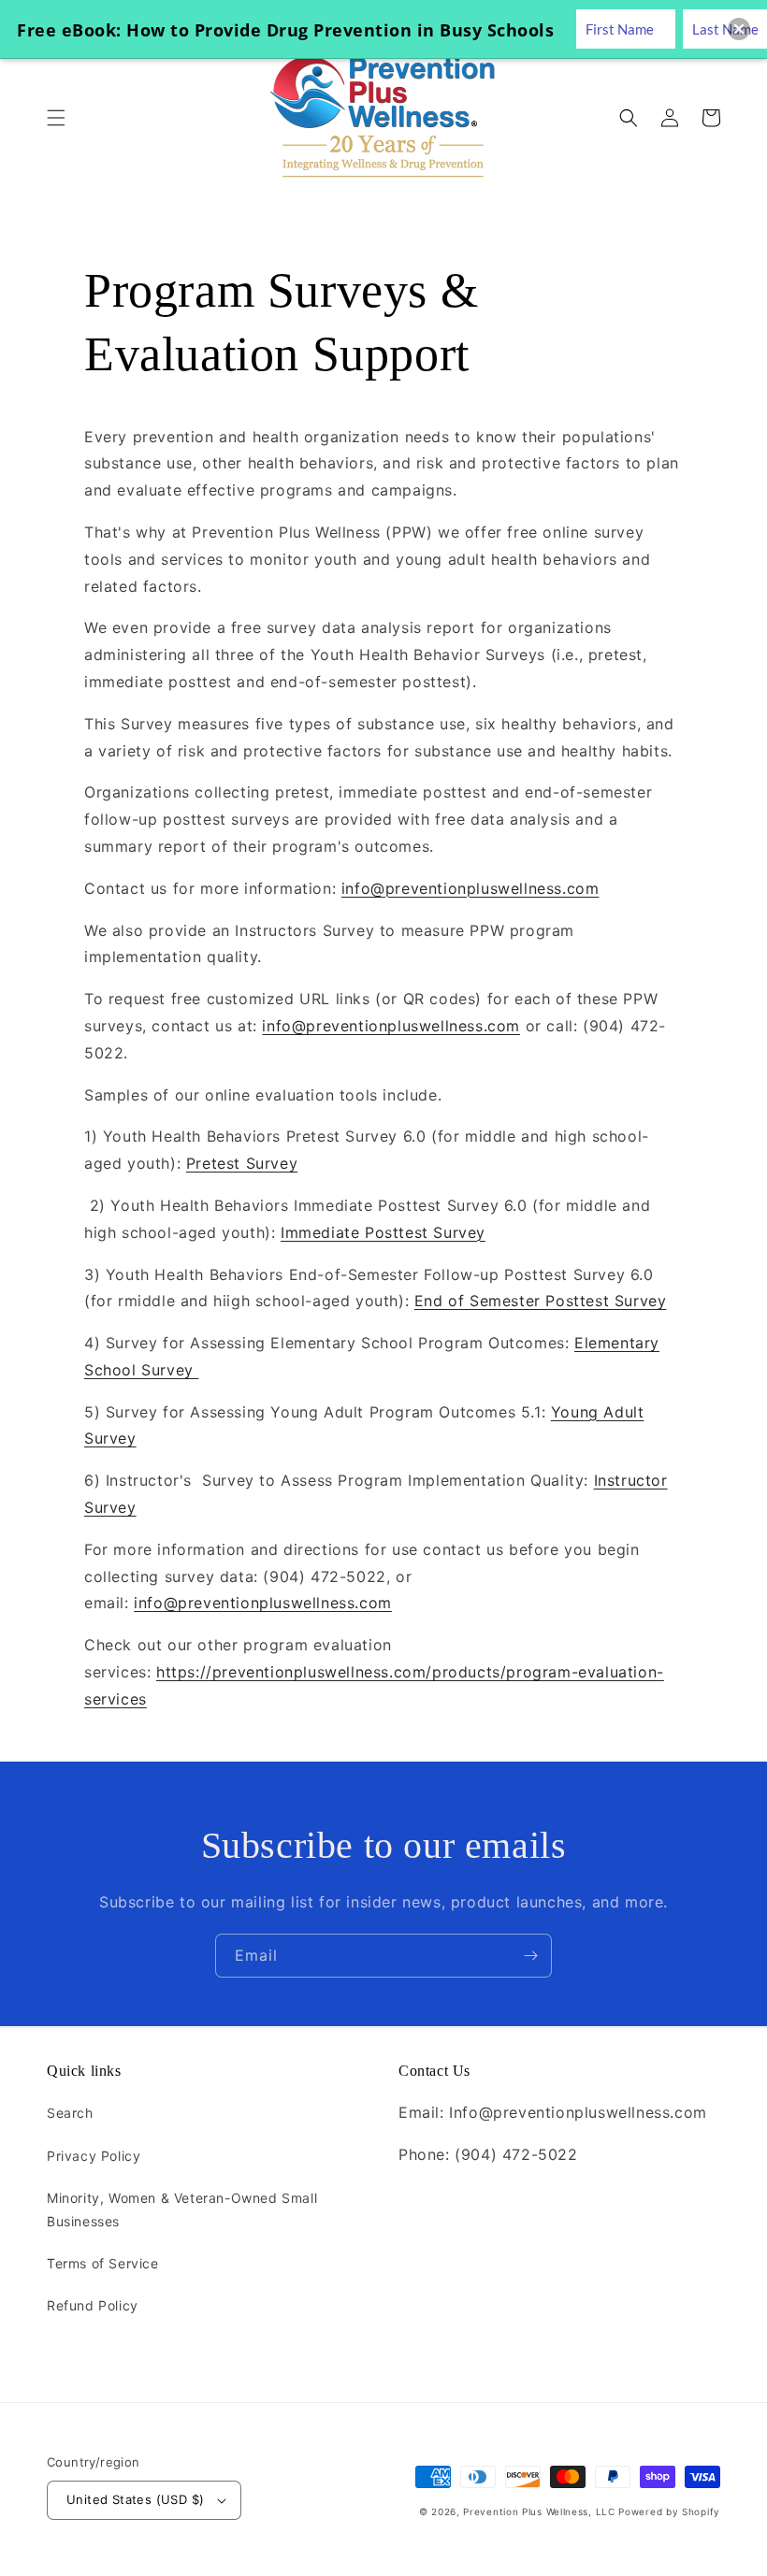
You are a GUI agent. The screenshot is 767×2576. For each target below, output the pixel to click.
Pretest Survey (242, 1163)
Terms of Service (103, 2263)
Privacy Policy (94, 2156)
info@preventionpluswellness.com (470, 888)
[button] (56, 118)
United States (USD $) (135, 2499)
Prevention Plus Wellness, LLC (539, 2511)
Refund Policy (93, 2305)
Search (70, 2113)
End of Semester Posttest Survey (541, 1301)
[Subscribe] (530, 1956)
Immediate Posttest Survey (383, 1232)
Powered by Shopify (669, 2511)
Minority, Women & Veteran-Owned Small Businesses (182, 2209)
